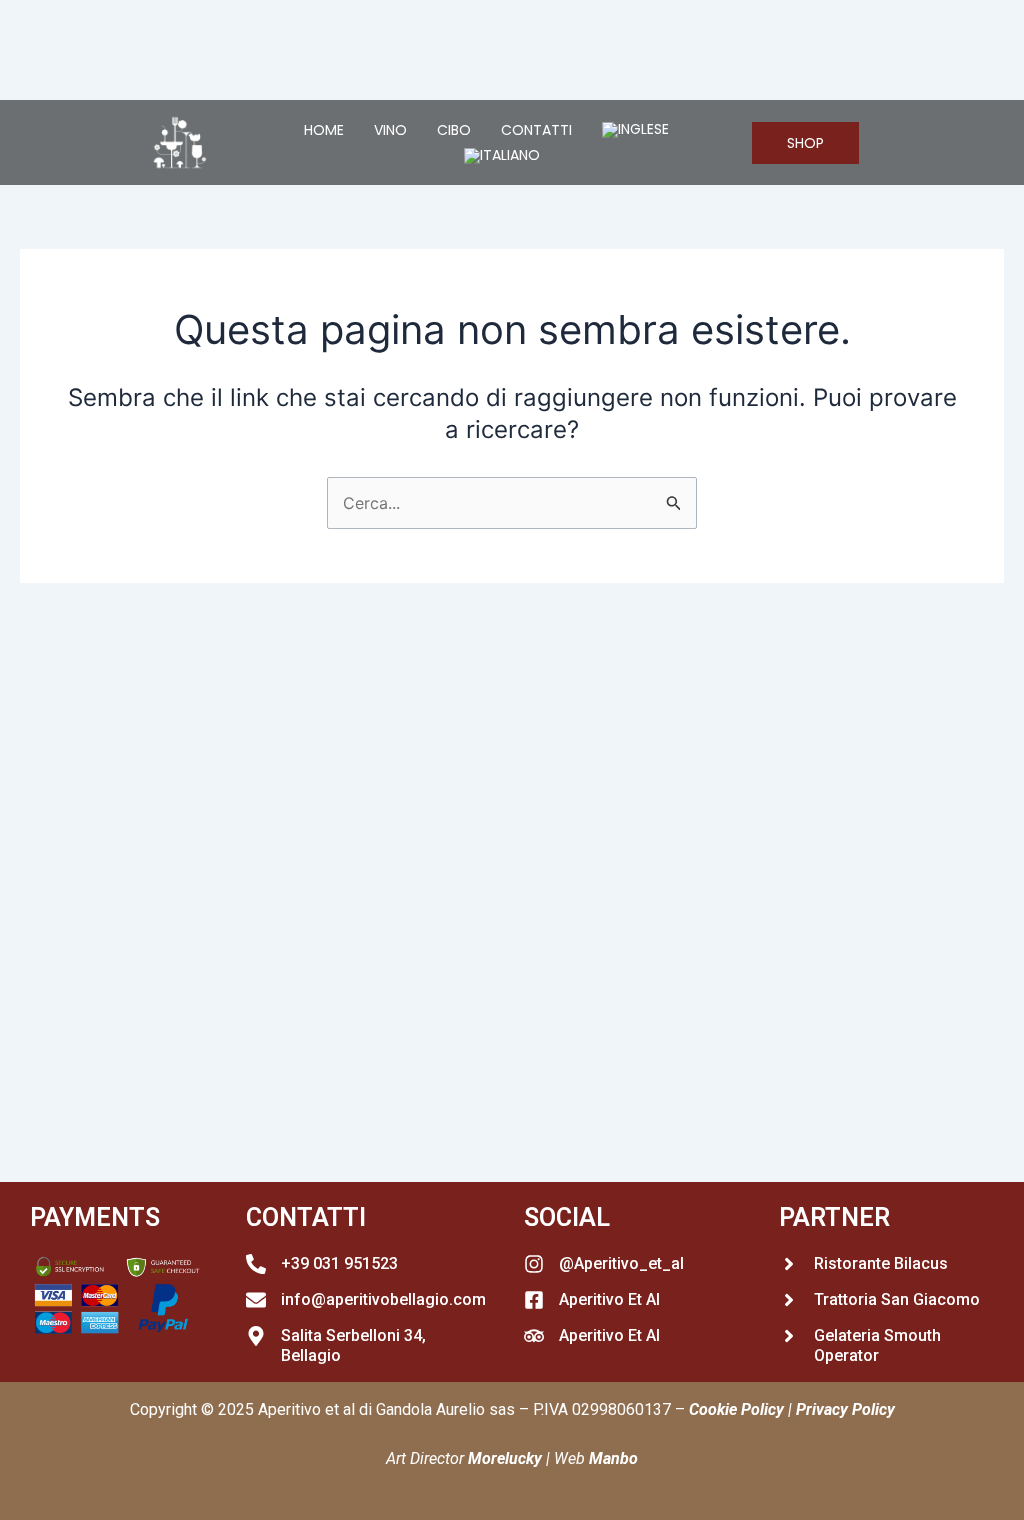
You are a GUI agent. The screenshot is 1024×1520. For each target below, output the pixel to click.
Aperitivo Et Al (609, 1299)
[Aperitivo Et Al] (534, 1300)
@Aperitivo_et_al (621, 1263)
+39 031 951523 (339, 1263)
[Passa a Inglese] (635, 130)
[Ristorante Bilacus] (789, 1264)
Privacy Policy (845, 1409)
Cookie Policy (736, 1409)
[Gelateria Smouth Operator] (789, 1336)
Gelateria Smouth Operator (877, 1346)
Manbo (613, 1458)
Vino (390, 130)
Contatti (536, 130)
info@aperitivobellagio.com (383, 1299)
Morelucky (505, 1458)
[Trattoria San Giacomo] (789, 1300)
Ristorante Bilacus (881, 1263)
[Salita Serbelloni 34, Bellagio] (256, 1336)
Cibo (454, 130)
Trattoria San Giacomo (897, 1299)
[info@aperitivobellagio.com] (256, 1300)
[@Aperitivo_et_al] (534, 1264)
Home (324, 130)
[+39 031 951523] (256, 1264)
